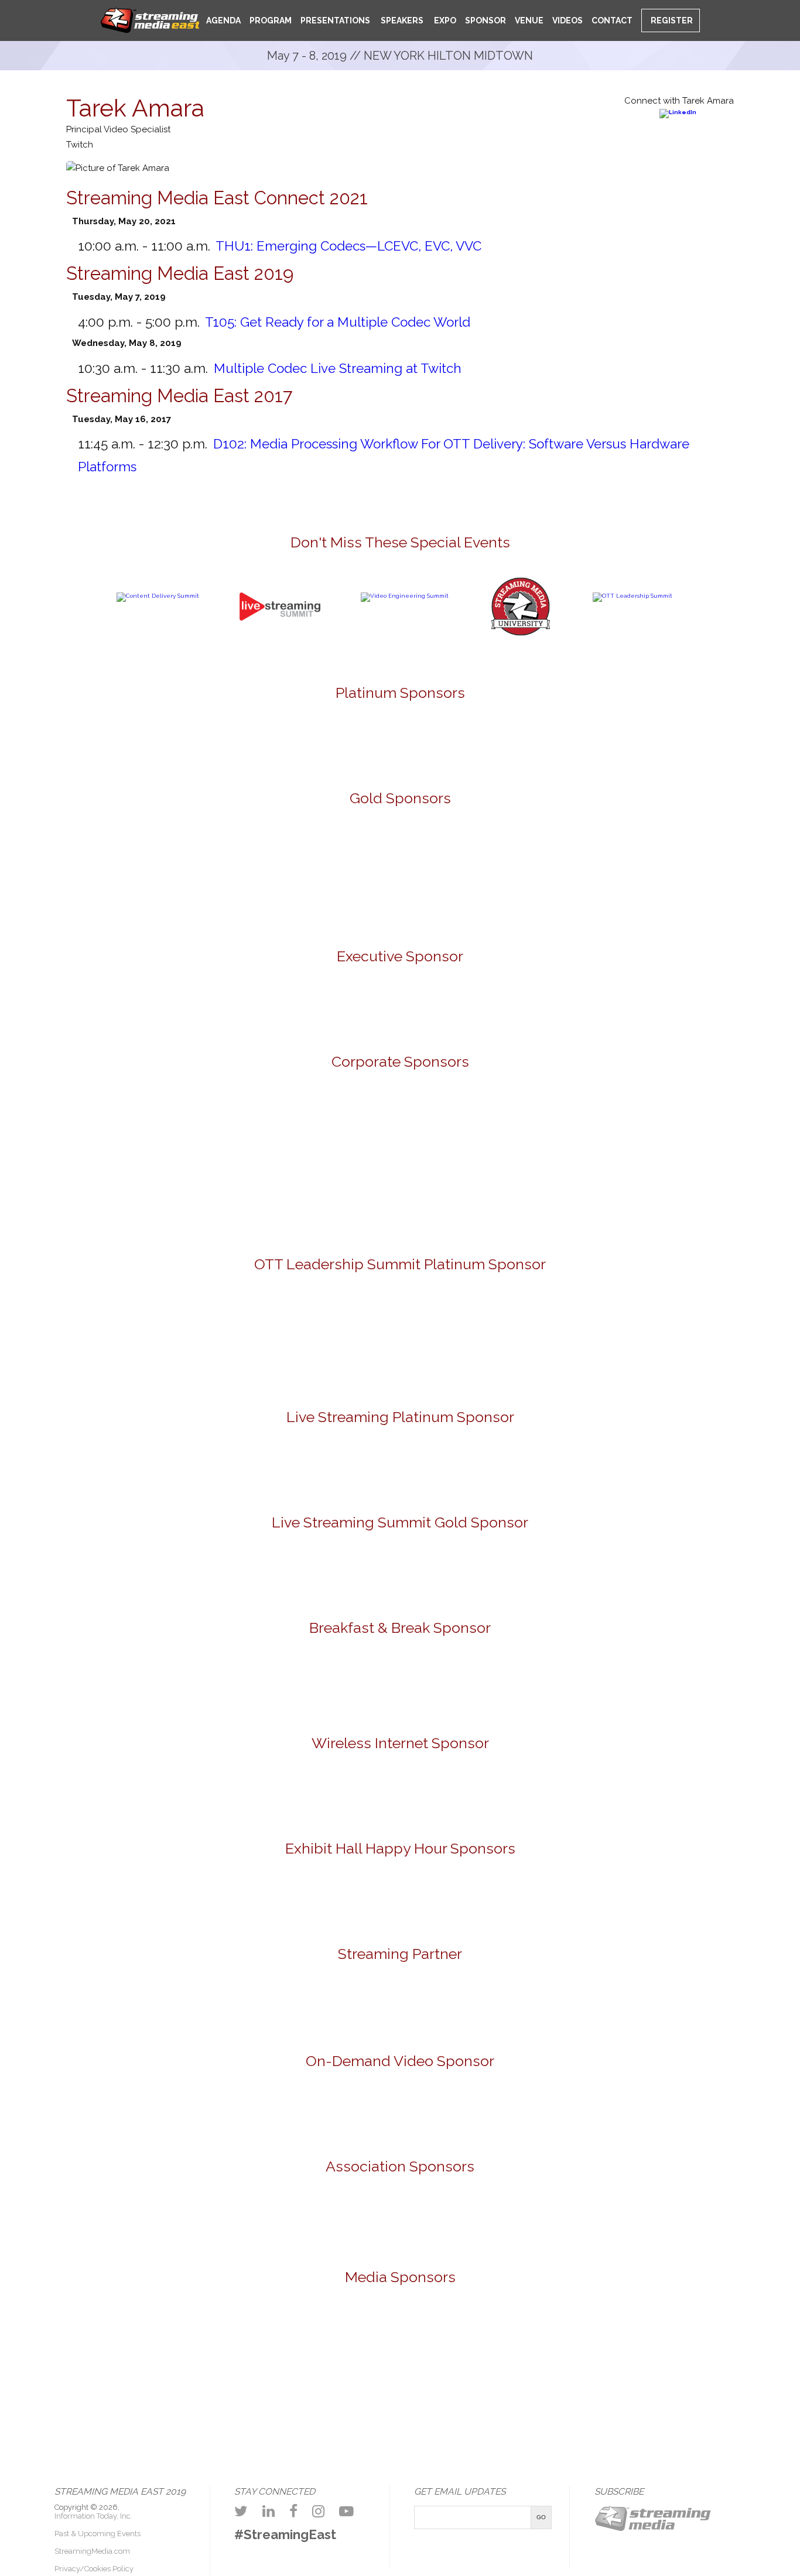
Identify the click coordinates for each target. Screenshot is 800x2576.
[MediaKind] (332, 739)
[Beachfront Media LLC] (264, 1340)
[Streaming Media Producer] (714, 2340)
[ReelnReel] (445, 2340)
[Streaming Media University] (521, 634)
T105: (338, 322)
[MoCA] (176, 2340)
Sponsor (486, 20)
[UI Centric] (469, 900)
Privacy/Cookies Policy (94, 2569)
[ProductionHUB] (355, 2340)
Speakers (401, 20)
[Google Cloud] (400, 1008)
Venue (529, 20)
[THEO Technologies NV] (332, 900)
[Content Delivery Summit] (158, 596)
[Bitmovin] (127, 847)
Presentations (335, 20)
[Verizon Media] (673, 1125)
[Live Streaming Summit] (280, 648)
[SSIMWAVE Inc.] (673, 847)
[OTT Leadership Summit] (633, 596)
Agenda (223, 20)
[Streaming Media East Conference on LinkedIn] (269, 2511)
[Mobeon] (400, 2007)
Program (271, 20)
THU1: (348, 246)
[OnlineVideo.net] (266, 2340)
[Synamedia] (536, 1125)
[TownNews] (536, 1340)
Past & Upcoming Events (98, 2534)
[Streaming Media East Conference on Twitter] (241, 2511)
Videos (567, 20)
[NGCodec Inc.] (400, 1467)
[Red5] (469, 739)
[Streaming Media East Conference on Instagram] (318, 2511)
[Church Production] (87, 2340)
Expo (444, 20)
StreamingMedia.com (92, 2551)
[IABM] (332, 2222)
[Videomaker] (445, 2414)
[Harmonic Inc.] (127, 1125)
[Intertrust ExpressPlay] (264, 847)
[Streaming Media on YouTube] (346, 2511)
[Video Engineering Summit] (405, 596)
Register (671, 20)
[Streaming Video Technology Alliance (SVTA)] (469, 2222)
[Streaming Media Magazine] (535, 2340)
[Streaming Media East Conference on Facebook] (293, 2511)
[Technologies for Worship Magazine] (355, 2414)
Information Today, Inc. (93, 2516)
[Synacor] (400, 1125)
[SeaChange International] (536, 847)
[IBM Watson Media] (264, 1125)
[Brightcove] (400, 2110)
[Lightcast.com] (400, 847)
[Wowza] (400, 1200)
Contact (612, 20)
